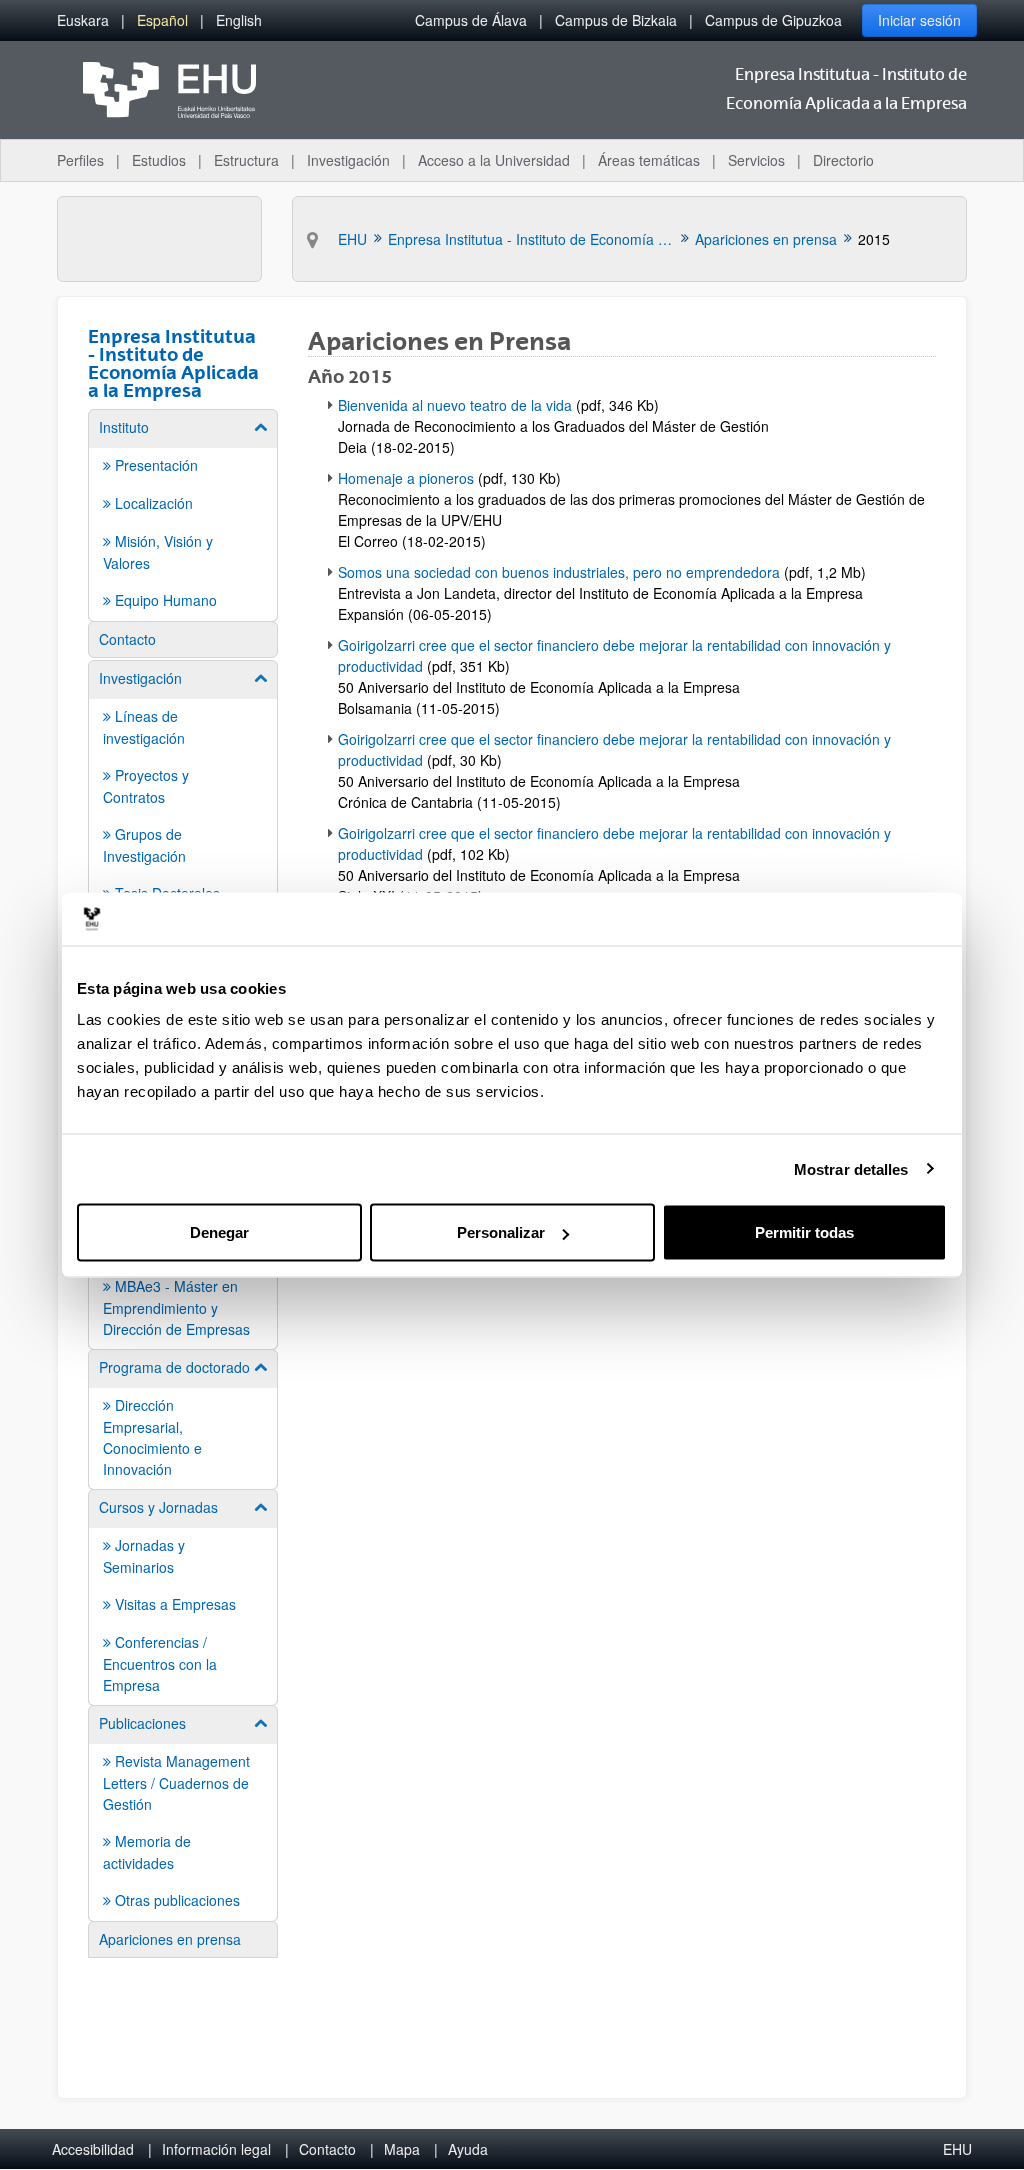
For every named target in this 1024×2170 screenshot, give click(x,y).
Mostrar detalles (851, 1168)
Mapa (402, 2149)
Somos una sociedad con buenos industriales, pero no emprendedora (559, 572)
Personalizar (501, 1232)
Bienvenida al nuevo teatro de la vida (455, 405)
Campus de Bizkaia (616, 20)
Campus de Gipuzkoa (773, 20)
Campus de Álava (471, 20)
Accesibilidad (93, 2149)
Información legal (216, 2149)
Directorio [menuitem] (843, 160)
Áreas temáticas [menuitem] (649, 160)
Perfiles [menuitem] (80, 160)
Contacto (327, 2149)
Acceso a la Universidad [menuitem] (494, 160)
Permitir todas (804, 1232)
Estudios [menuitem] (159, 160)
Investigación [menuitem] (348, 160)
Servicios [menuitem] (756, 160)
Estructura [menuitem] (246, 160)
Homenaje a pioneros (406, 478)
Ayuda (468, 2149)
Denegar (219, 1232)
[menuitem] (83, 20)
